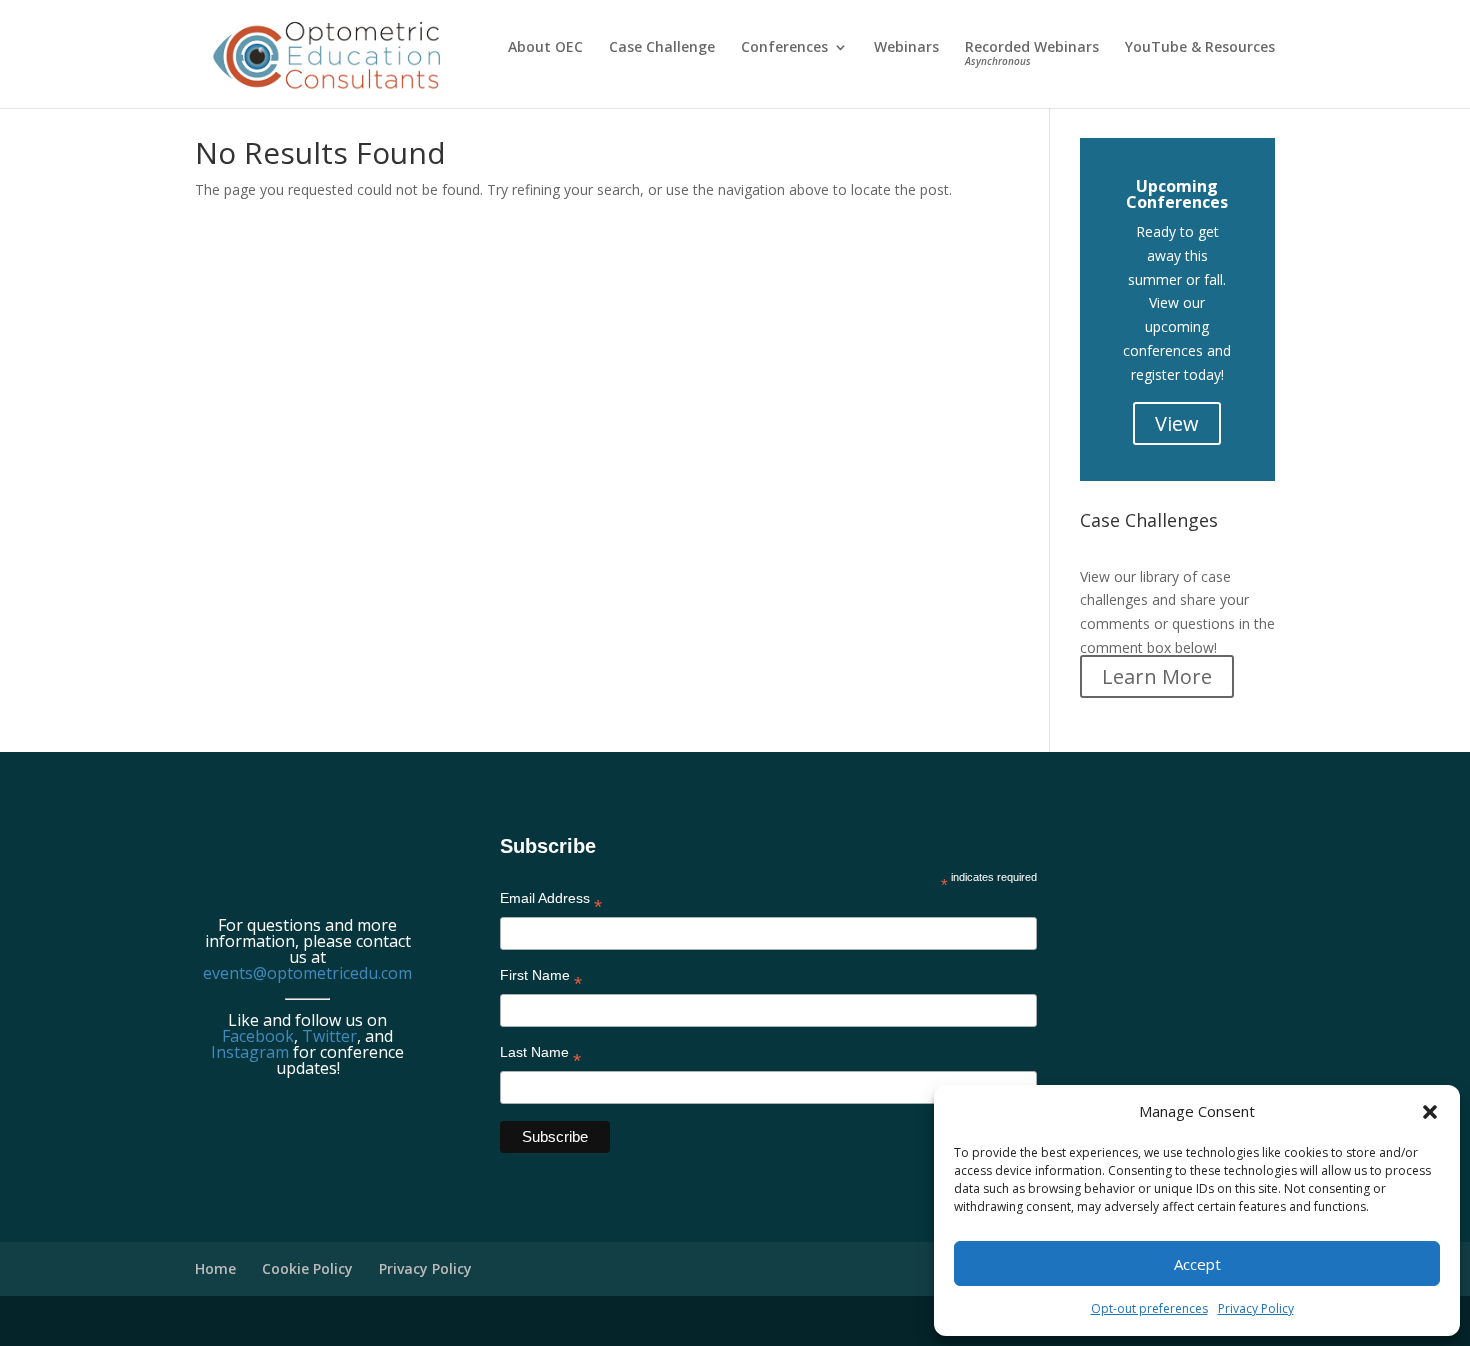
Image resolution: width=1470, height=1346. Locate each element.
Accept (1197, 1264)
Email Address (551, 902)
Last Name (540, 1056)
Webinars (906, 48)
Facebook (258, 1036)
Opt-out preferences (1149, 1308)
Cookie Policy (307, 1268)
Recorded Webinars (1032, 54)
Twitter (329, 1036)
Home (215, 1268)
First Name (541, 979)
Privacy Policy (1256, 1308)
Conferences (784, 48)
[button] (1430, 1112)
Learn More (1157, 676)
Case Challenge (662, 48)
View (1177, 423)
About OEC (545, 48)
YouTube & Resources (1200, 48)
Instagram (250, 1052)
